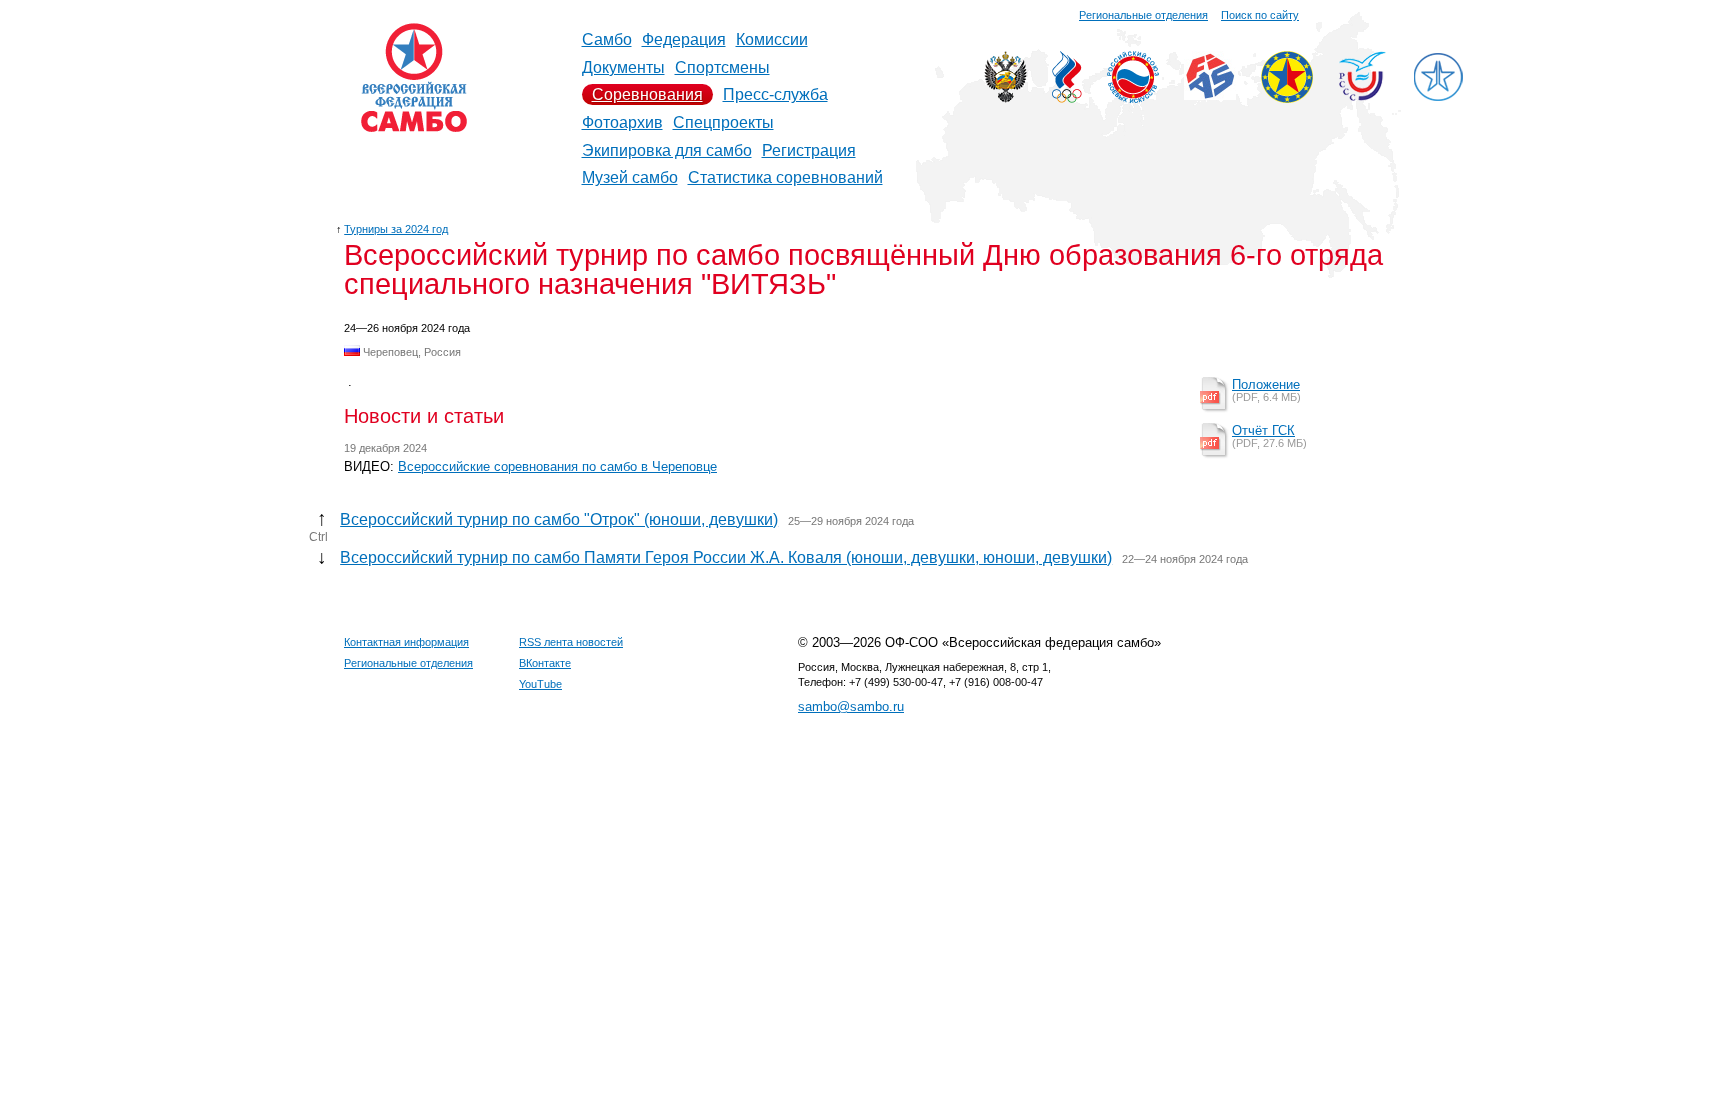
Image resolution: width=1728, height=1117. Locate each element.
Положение (1266, 384)
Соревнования (647, 94)
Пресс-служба (775, 94)
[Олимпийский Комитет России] (1067, 97)
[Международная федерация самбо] (1210, 94)
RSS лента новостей (571, 642)
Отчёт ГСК (1263, 430)
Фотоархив (622, 122)
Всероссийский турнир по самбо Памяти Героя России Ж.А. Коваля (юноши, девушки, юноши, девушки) (726, 557)
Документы (623, 67)
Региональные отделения (1143, 15)
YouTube (540, 684)
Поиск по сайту (1260, 15)
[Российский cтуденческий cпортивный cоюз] (1362, 95)
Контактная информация (406, 642)
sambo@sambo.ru (851, 706)
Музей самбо (630, 177)
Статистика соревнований (785, 177)
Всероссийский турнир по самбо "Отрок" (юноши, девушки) (559, 519)
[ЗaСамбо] (1438, 97)
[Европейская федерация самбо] (1287, 97)
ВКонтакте (545, 663)
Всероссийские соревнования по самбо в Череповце (557, 466)
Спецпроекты (723, 122)
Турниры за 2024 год (396, 229)
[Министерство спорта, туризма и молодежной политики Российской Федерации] (1005, 97)
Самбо (607, 39)
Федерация (684, 39)
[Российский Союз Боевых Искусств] (1133, 97)
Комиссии (772, 39)
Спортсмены (722, 67)
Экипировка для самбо (667, 150)
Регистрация (809, 150)
